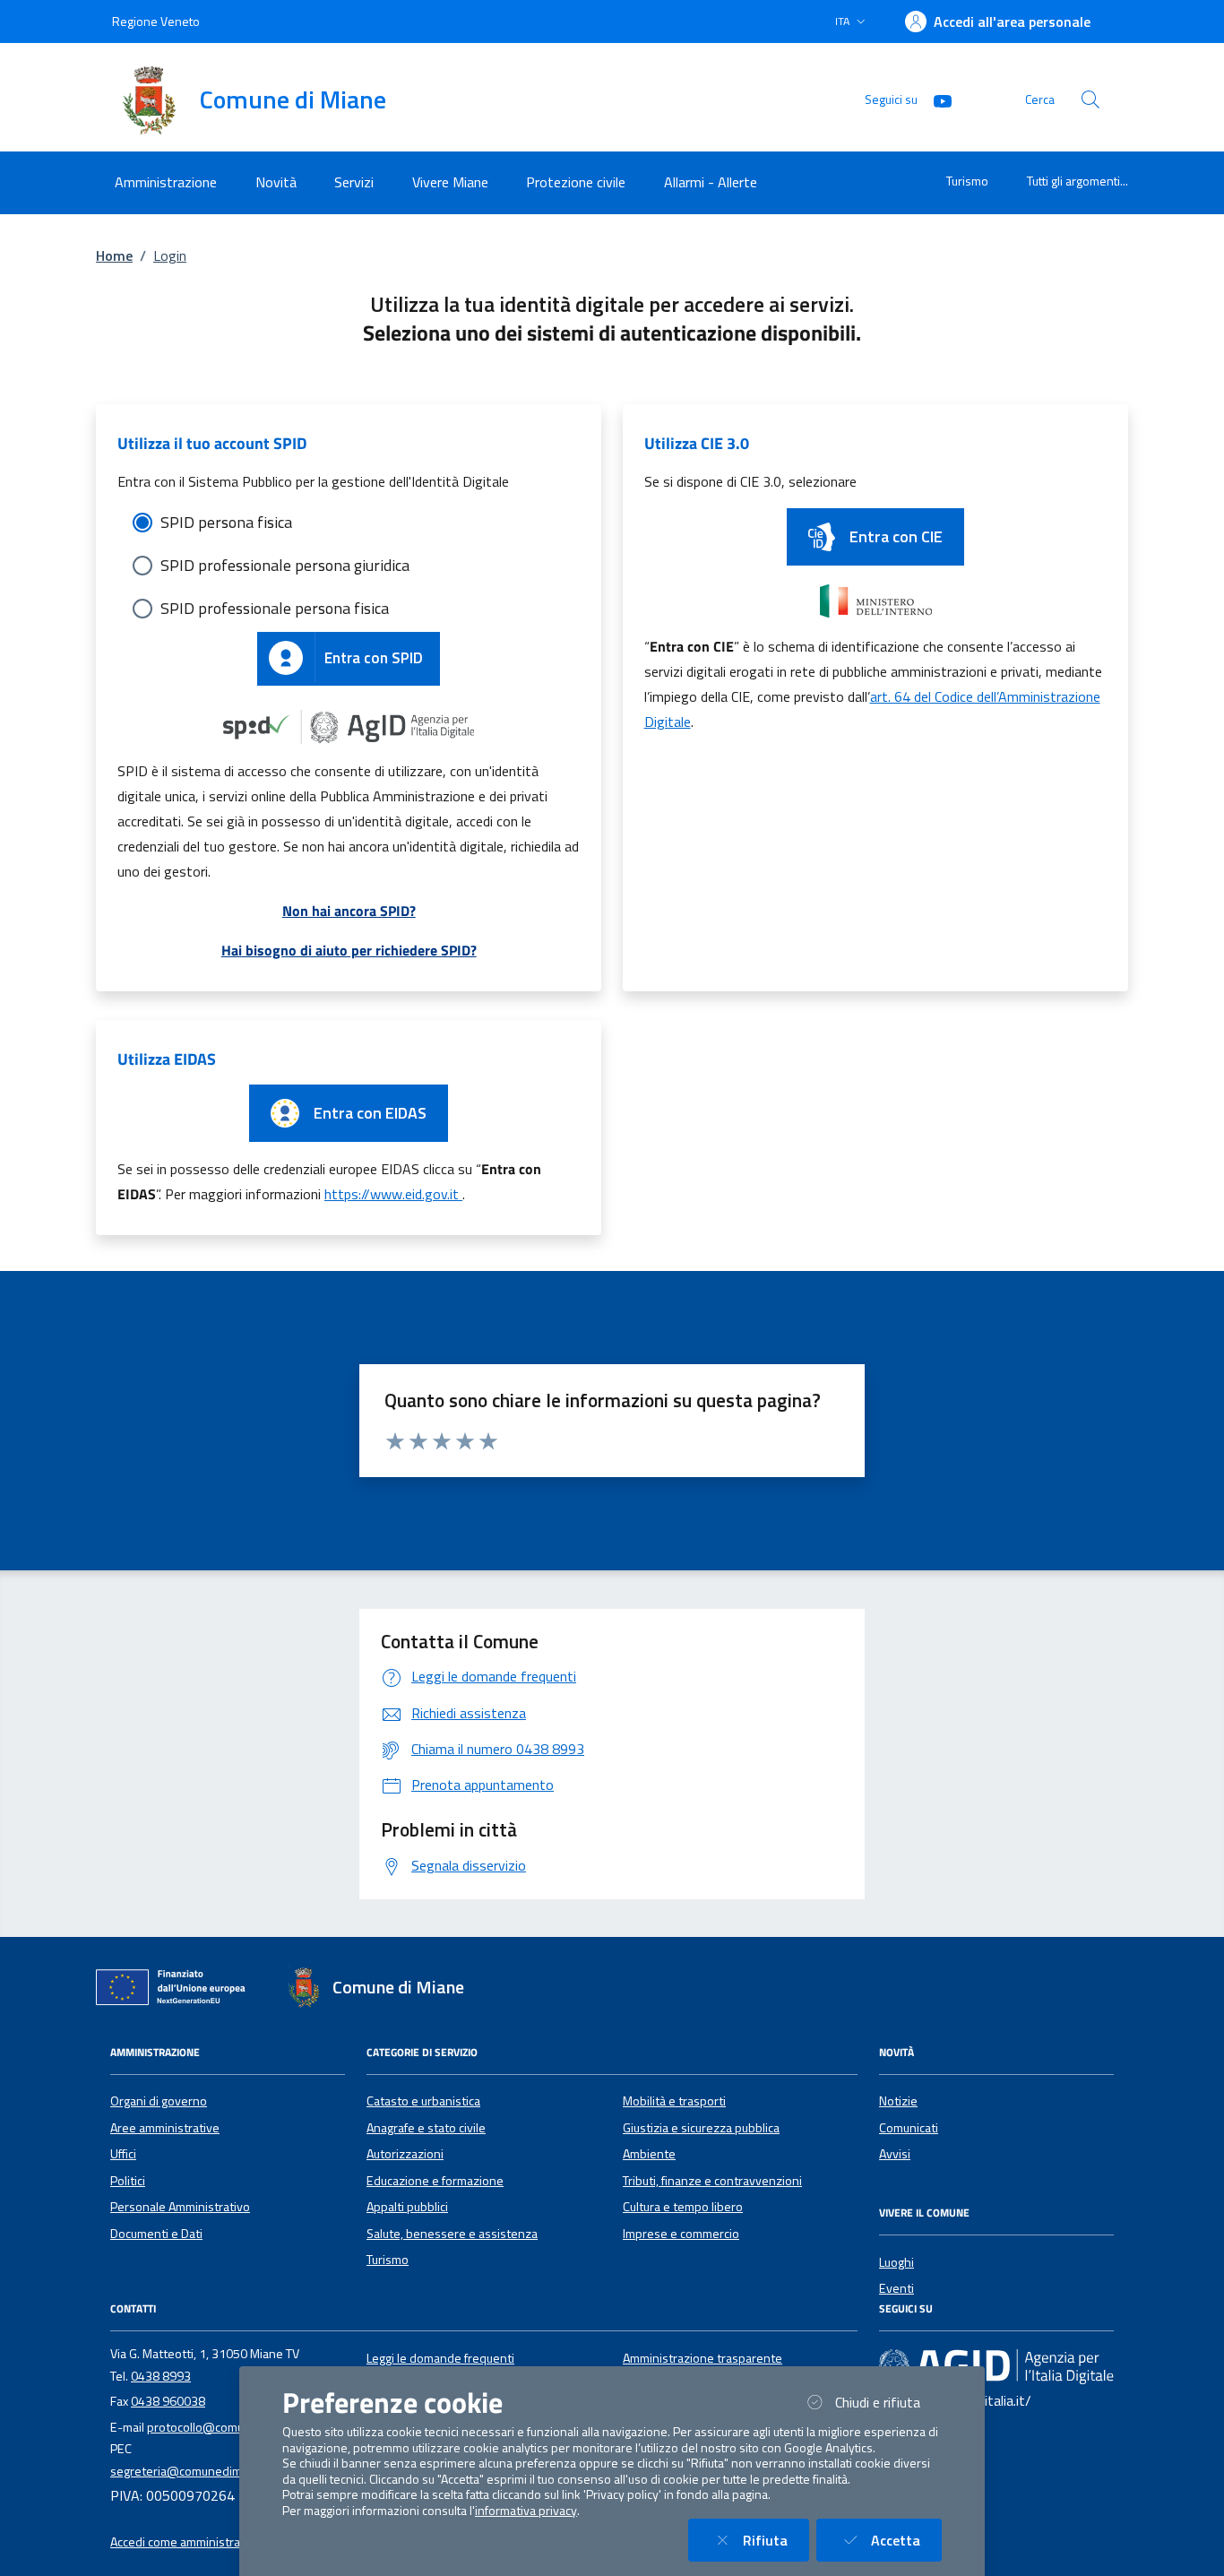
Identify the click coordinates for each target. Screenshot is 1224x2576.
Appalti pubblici (407, 2207)
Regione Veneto (156, 21)
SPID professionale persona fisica (275, 608)
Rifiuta (776, 2540)
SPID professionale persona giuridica (285, 565)
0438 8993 (161, 2376)
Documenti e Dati (156, 2234)
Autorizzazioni (405, 2154)
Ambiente (649, 2154)
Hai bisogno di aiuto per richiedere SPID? (349, 950)
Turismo (967, 181)
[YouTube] (935, 99)
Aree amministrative (165, 2128)
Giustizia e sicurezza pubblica (701, 2128)
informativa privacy (526, 2511)
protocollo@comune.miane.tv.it (232, 2427)
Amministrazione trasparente (703, 2358)
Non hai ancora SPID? (349, 911)
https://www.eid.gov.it (393, 1194)
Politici (128, 2181)
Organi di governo (159, 2101)
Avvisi (895, 2154)
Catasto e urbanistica (423, 2101)
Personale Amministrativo (180, 2207)
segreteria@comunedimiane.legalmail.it (217, 2471)
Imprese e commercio (681, 2234)
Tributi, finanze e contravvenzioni (712, 2181)
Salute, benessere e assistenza (452, 2234)
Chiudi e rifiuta (888, 2402)
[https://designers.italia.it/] (996, 2365)
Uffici (123, 2154)
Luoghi (896, 2262)
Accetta (906, 2540)
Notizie (898, 2101)
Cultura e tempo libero (683, 2207)
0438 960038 (168, 2401)
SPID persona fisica (226, 522)
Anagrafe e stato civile (426, 2128)
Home (114, 255)
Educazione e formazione (435, 2181)
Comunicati (909, 2128)
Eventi (896, 2288)
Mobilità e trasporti (674, 2101)
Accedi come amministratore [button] (187, 2542)
